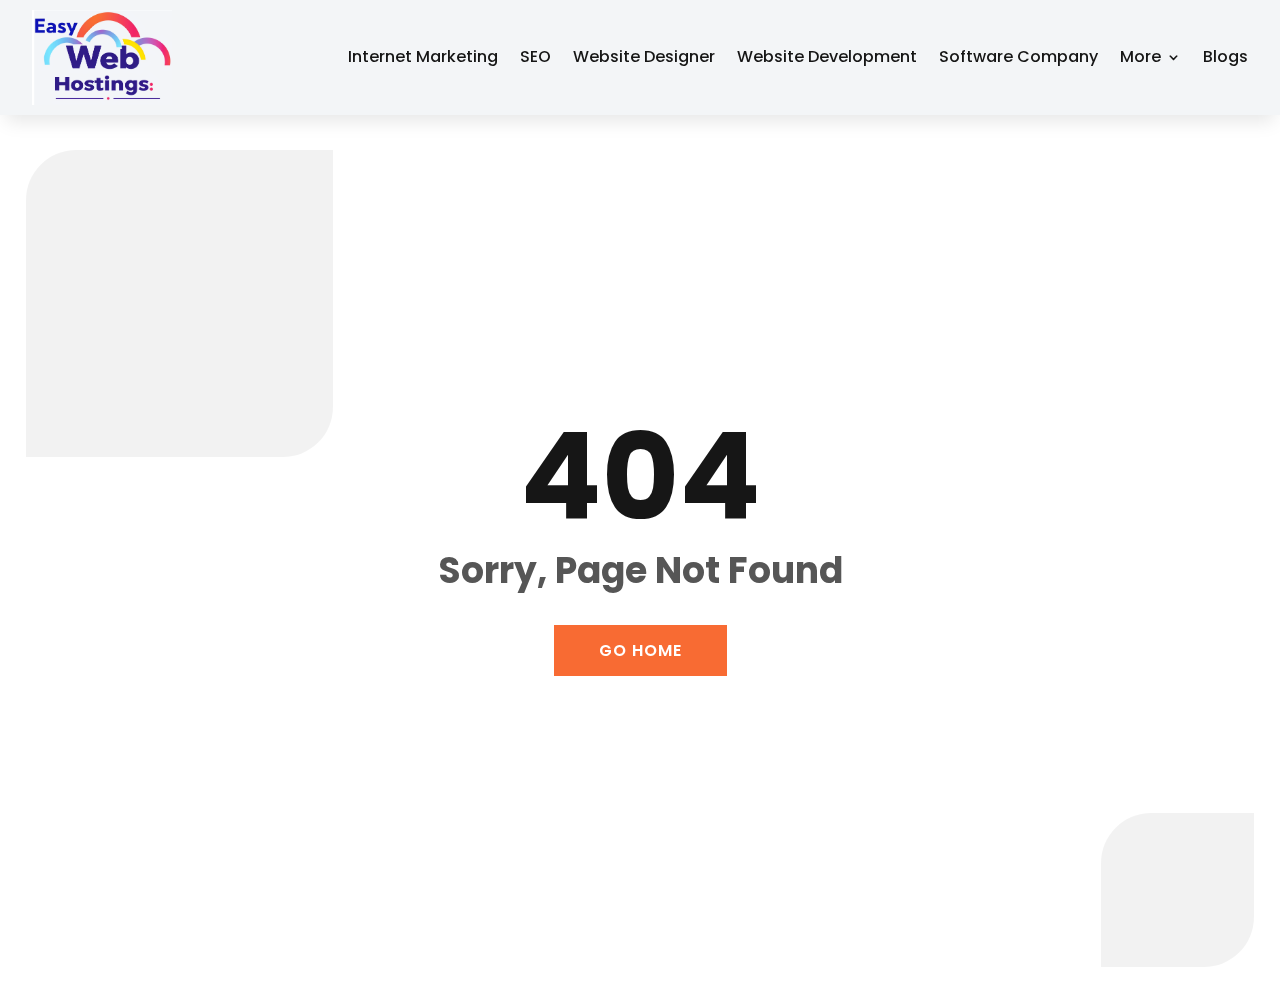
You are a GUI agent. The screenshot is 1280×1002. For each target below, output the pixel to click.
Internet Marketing (423, 56)
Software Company (1018, 56)
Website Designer (644, 56)
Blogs (1225, 56)
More (1140, 56)
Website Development (827, 56)
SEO (535, 56)
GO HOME (640, 650)
